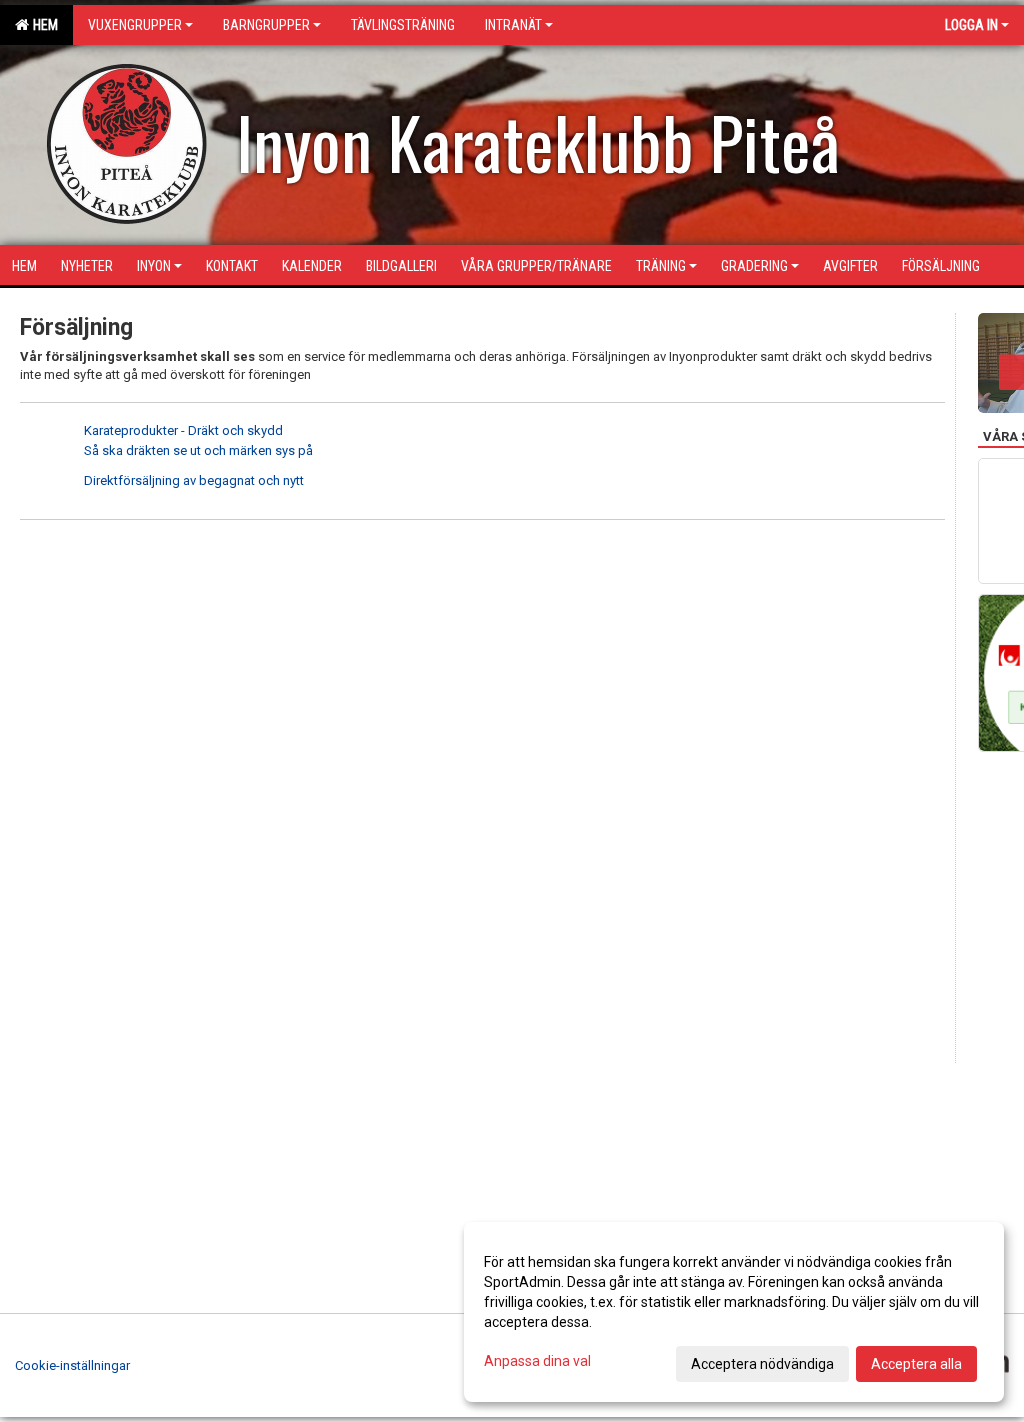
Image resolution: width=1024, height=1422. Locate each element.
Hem (42, 25)
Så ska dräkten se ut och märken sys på (198, 450)
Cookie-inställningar (72, 1365)
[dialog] (734, 1312)
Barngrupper (266, 25)
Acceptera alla (916, 1364)
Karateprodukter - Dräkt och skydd (183, 430)
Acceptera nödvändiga (762, 1364)
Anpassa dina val (537, 1361)
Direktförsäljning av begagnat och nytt (194, 480)
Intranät (513, 25)
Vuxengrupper (135, 25)
